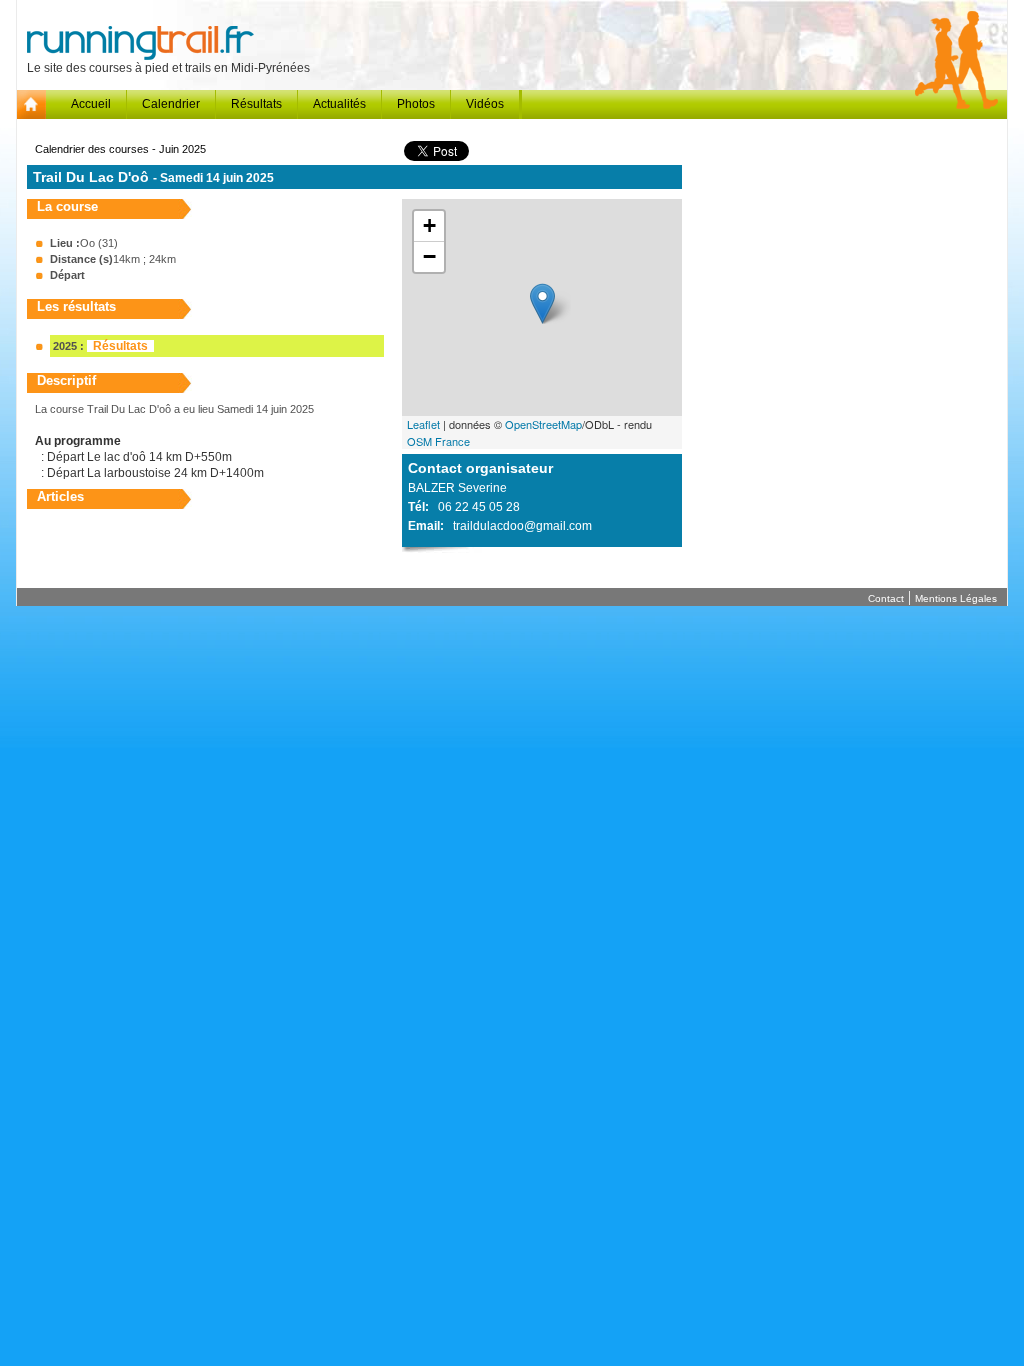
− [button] (429, 256)
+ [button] (429, 225)
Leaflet (423, 424)
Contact (886, 598)
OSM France (438, 441)
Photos (416, 104)
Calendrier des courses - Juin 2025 (120, 149)
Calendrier (171, 104)
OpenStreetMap (543, 424)
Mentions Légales (956, 598)
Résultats (256, 104)
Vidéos (485, 104)
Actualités (339, 104)
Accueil (91, 104)
